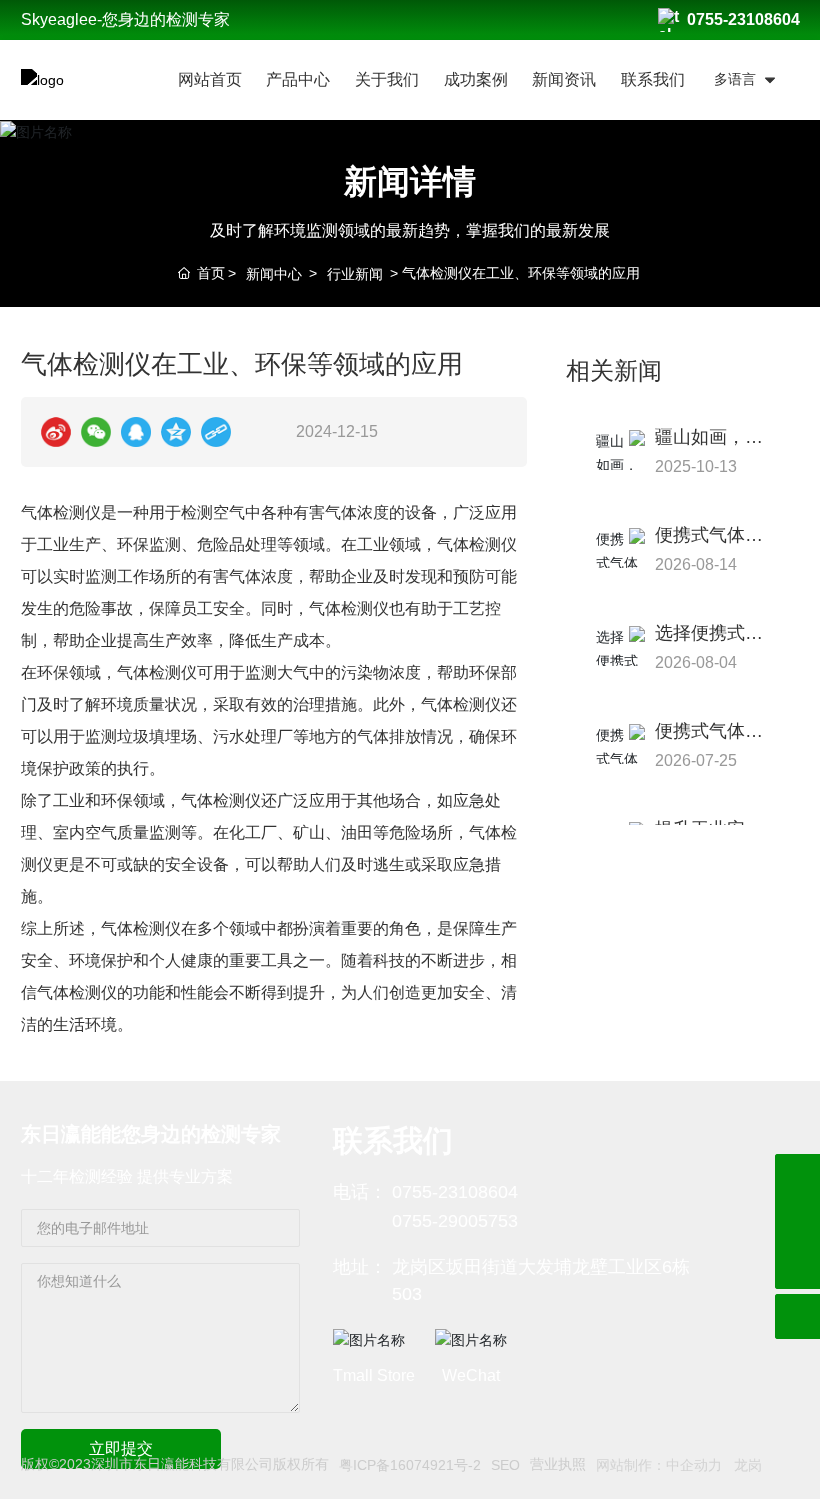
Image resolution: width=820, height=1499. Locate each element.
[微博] (56, 432)
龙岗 (748, 1465)
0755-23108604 (743, 19)
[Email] (797, 1176)
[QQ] (136, 432)
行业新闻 (355, 274)
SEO (505, 1465)
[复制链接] (216, 432)
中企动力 (694, 1465)
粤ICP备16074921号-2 (410, 1465)
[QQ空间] (176, 432)
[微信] (96, 432)
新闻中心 (274, 274)
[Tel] (797, 1221)
